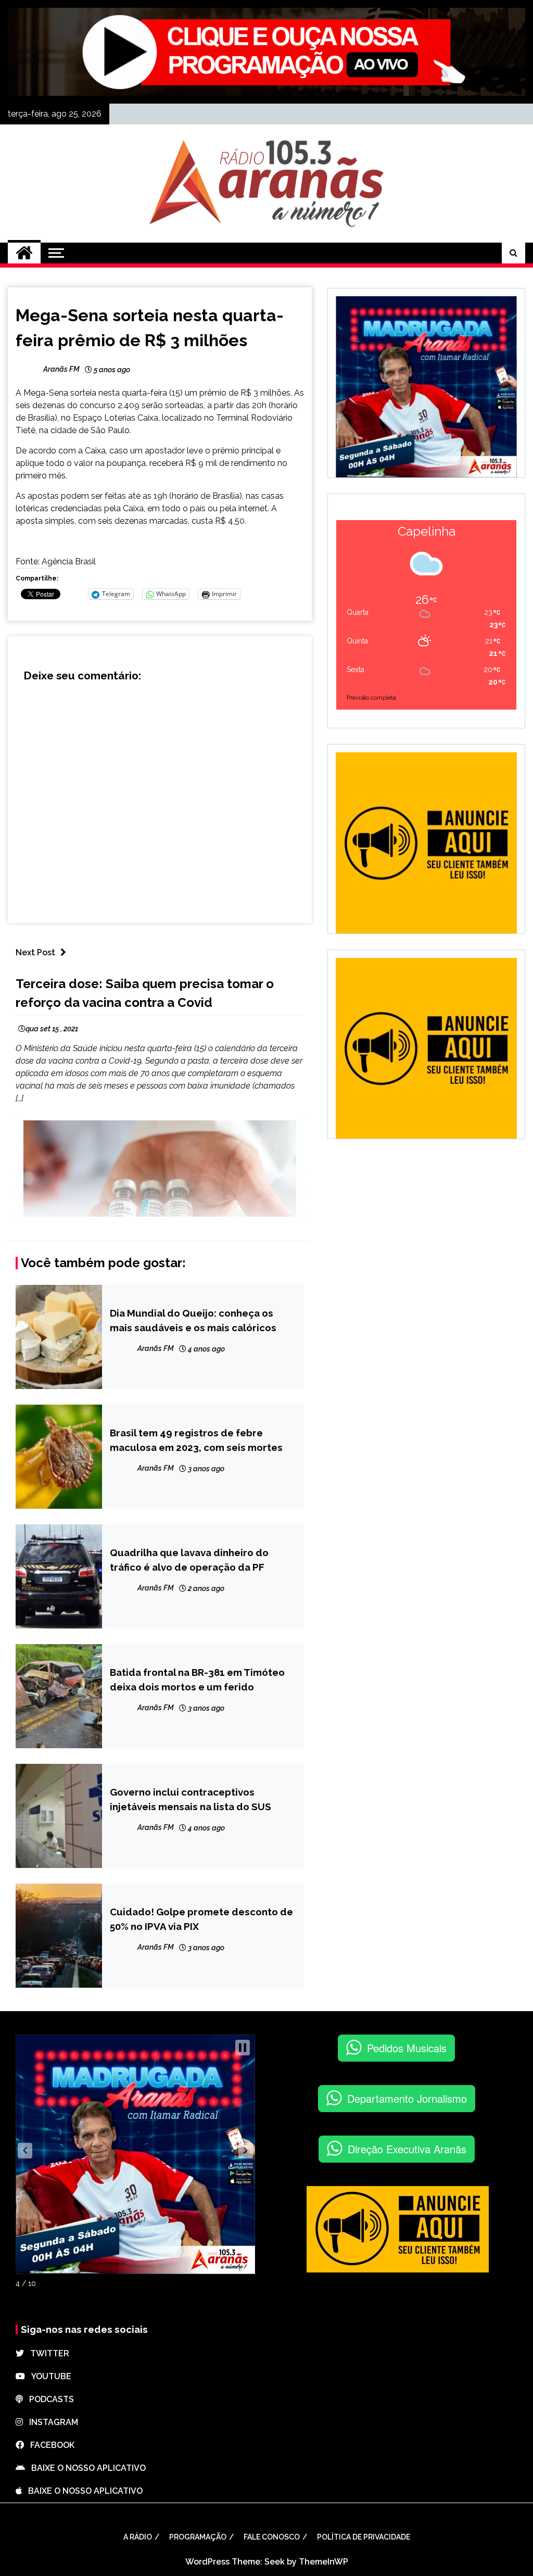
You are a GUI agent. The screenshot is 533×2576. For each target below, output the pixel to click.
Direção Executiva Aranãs (407, 2149)
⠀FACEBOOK (49, 2445)
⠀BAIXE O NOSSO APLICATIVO (85, 2468)
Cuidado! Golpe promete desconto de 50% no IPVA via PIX (201, 1919)
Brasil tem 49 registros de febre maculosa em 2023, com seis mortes (196, 1440)
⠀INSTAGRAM (50, 2422)
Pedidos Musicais (407, 2048)
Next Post (35, 952)
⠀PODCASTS (48, 2399)
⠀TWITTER (47, 2353)
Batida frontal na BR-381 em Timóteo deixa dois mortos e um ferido (197, 1680)
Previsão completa (371, 698)
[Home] (24, 253)
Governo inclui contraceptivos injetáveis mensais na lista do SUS (191, 1799)
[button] (25, 2151)
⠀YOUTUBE (48, 2376)
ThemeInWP (323, 2562)
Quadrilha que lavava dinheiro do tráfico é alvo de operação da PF (189, 1560)
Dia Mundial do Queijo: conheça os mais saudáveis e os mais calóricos (193, 1320)
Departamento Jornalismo (407, 2098)
